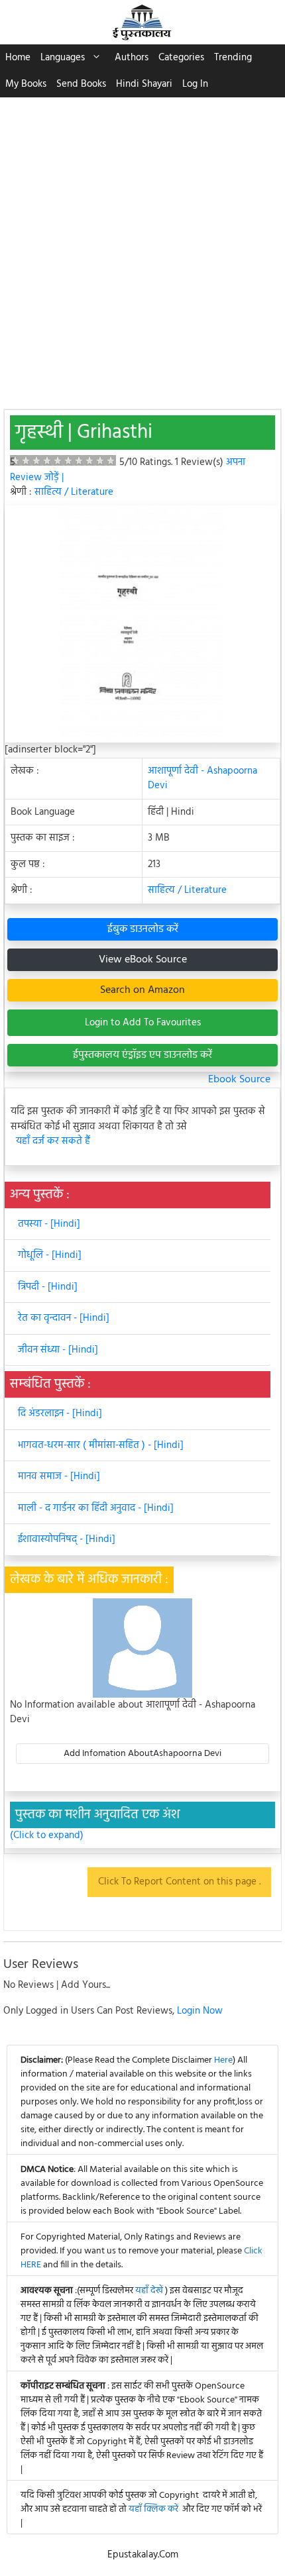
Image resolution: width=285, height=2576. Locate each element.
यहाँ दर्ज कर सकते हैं (53, 1142)
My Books (26, 84)
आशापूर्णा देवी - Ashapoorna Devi (202, 779)
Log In (195, 84)
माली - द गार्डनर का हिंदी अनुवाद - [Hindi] (96, 1508)
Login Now (200, 2011)
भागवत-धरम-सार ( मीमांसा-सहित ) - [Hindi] (101, 1445)
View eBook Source (143, 960)
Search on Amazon (142, 990)
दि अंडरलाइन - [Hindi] (60, 1414)
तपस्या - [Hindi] (49, 1224)
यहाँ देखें (150, 2291)
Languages (63, 58)
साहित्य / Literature (74, 492)
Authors (132, 58)
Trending (233, 58)
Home (18, 58)
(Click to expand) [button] (47, 1836)
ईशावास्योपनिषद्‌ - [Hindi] (67, 1539)
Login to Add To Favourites (143, 1023)
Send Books (81, 84)
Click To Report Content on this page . (179, 1882)
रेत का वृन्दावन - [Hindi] (64, 1318)
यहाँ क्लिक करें (153, 2509)
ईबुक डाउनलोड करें (143, 929)
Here (223, 2060)
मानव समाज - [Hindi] (59, 1476)
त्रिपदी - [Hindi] (48, 1287)
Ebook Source (239, 1080)
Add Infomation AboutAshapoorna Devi (142, 1754)
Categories (181, 58)
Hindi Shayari (144, 84)
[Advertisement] (142, 246)
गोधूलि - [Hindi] (50, 1255)
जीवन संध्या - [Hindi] (58, 1350)
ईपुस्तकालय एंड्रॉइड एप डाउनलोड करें (142, 1055)
